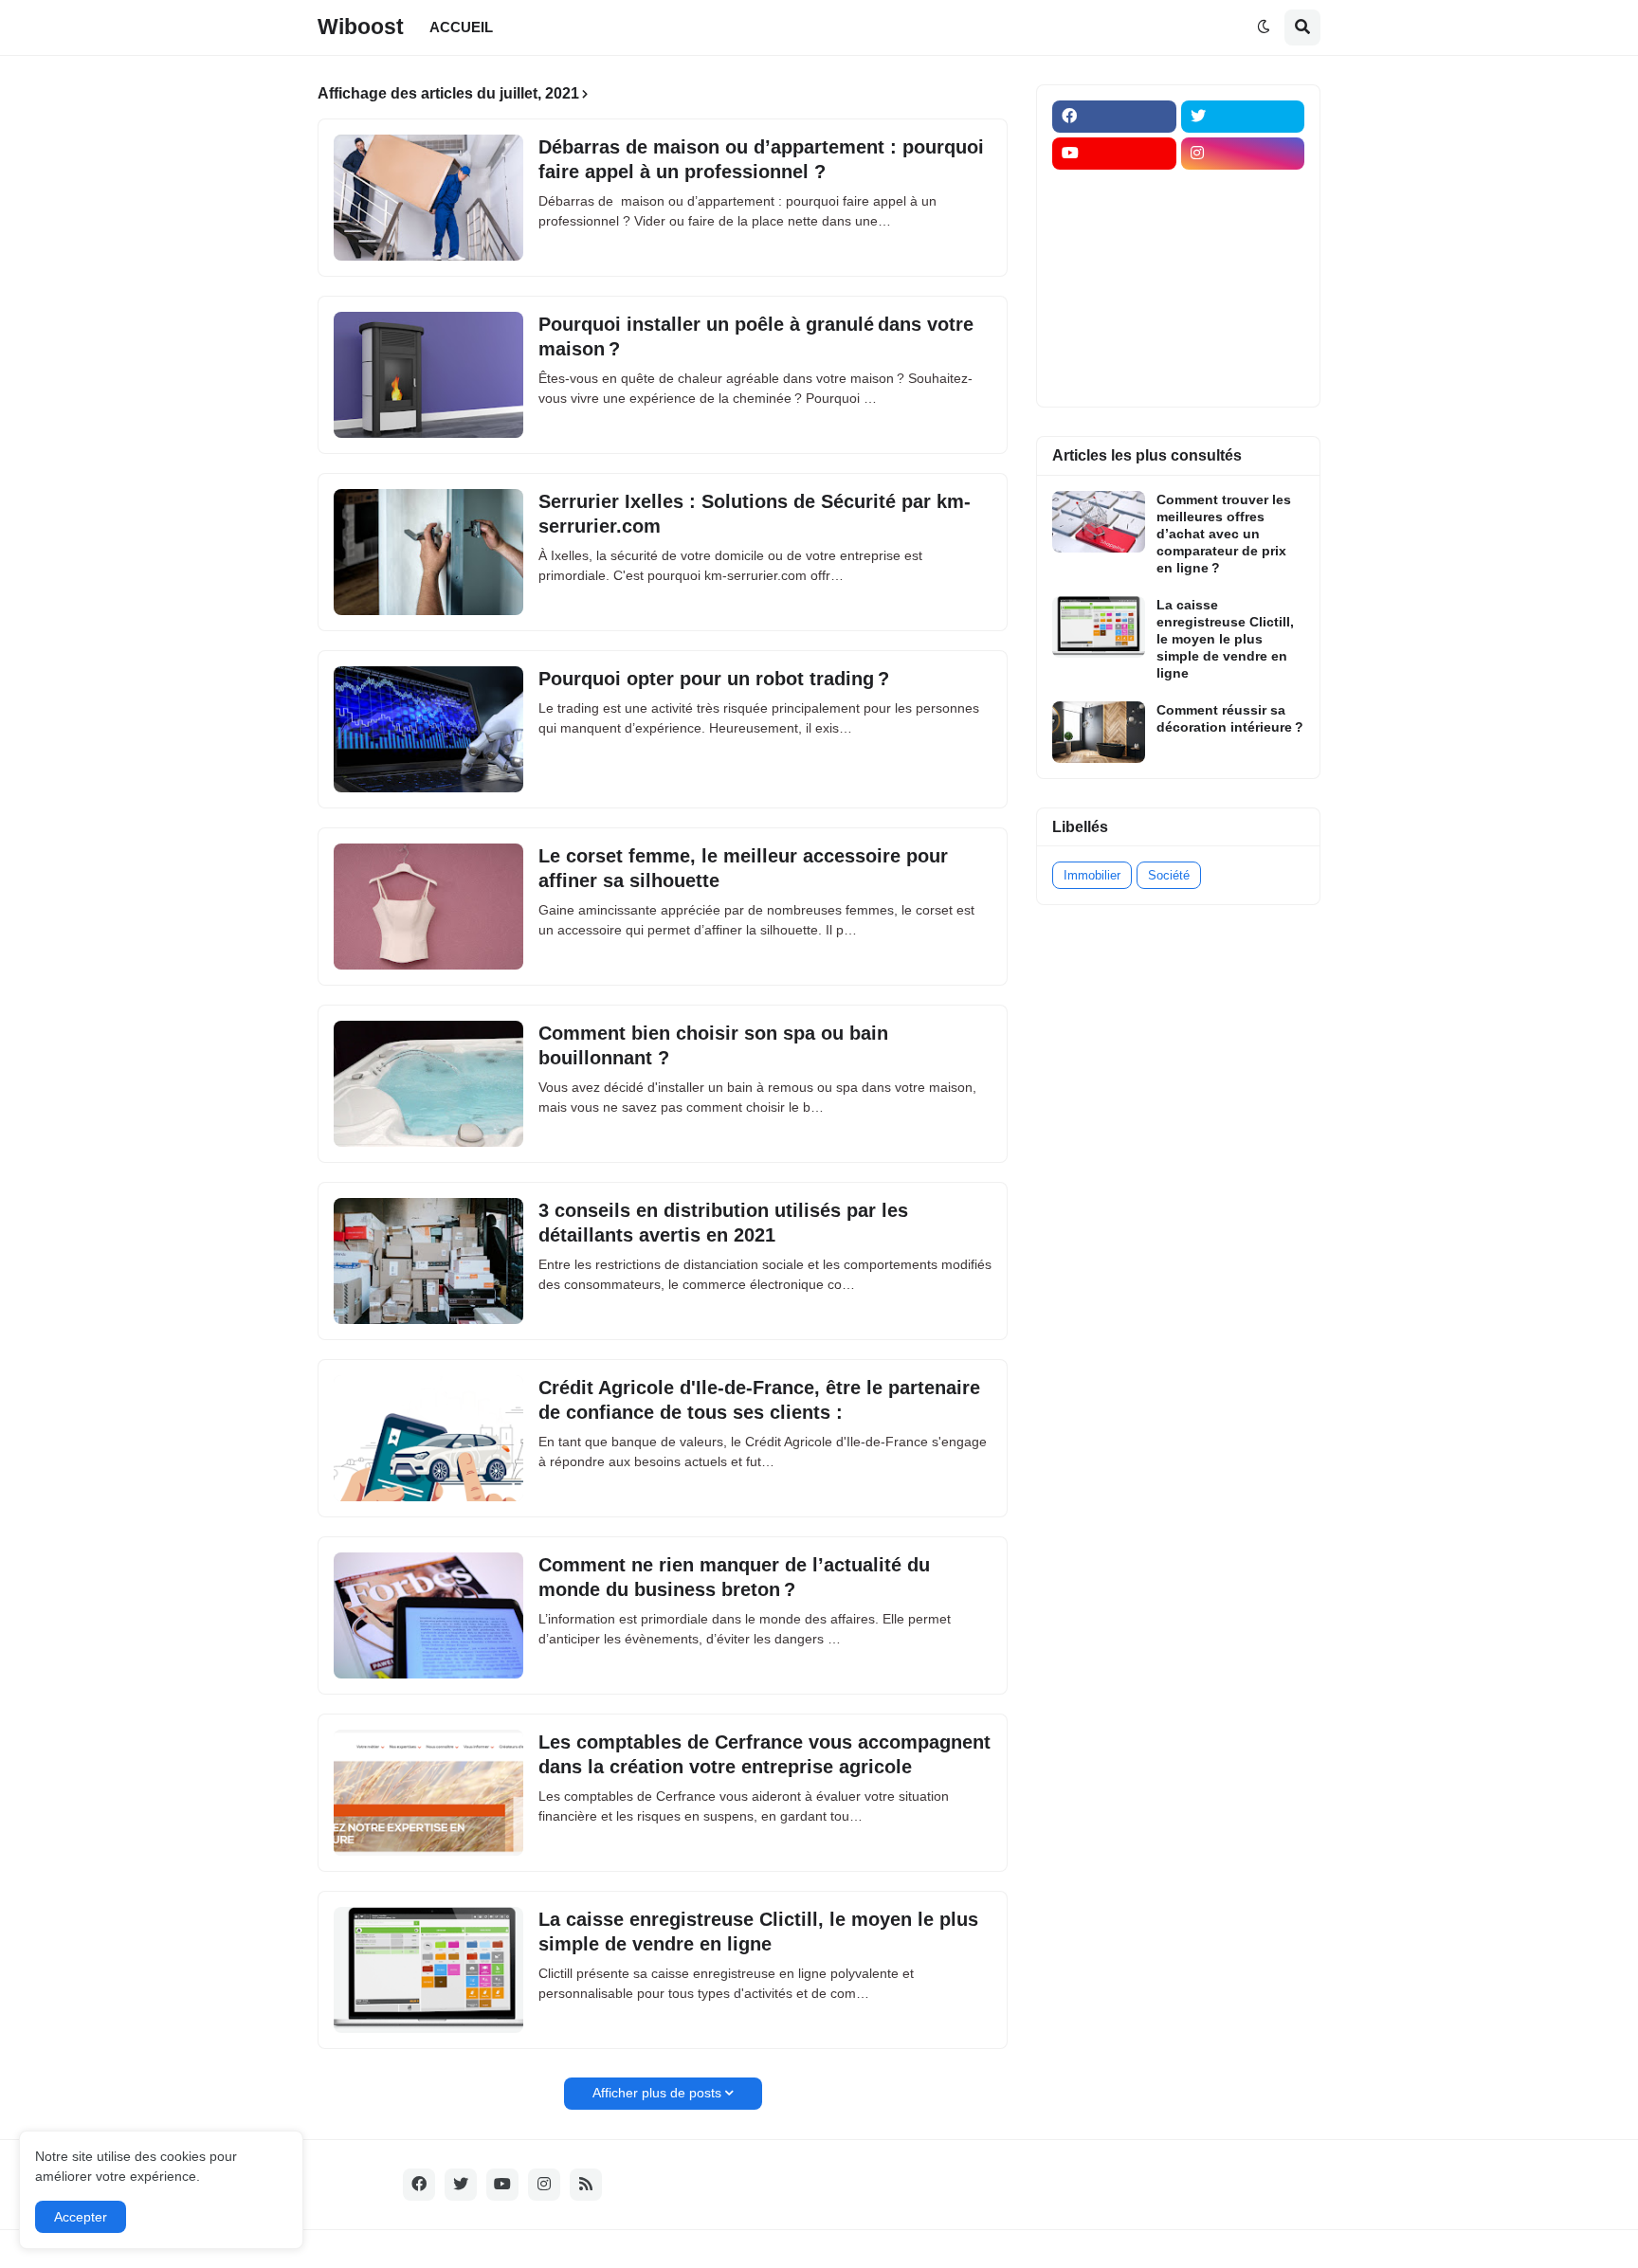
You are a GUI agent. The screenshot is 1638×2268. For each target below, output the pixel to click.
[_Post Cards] (1114, 227)
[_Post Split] (1243, 227)
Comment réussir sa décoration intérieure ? (1230, 718)
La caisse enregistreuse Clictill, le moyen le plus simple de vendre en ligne (758, 1932)
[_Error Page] (1243, 264)
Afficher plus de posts (657, 2093)
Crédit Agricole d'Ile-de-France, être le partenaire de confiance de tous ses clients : (759, 1400)
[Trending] (1243, 301)
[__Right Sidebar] (1243, 191)
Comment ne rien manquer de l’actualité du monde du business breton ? (734, 1577)
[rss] (586, 2185)
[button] (1264, 27)
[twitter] (1243, 117)
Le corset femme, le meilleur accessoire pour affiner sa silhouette (743, 868)
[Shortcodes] (1114, 375)
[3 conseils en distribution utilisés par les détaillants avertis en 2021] (428, 1261)
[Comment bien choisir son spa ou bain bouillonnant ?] (428, 1084)
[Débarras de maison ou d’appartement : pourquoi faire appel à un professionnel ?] (428, 198)
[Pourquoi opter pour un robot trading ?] (428, 729)
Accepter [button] (81, 2217)
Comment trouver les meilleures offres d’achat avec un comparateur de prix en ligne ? (1224, 534)
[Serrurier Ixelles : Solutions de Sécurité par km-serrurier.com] (428, 552)
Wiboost (361, 27)
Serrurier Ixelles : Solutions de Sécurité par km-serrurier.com (755, 514)
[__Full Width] (1114, 191)
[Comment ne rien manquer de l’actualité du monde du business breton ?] (428, 1615)
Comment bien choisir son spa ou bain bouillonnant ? (713, 1045)
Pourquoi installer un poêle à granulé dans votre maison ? (756, 336)
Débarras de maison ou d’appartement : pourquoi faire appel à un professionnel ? (761, 159)
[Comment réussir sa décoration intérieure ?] (1099, 732)
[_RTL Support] (1114, 301)
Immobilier (1092, 875)
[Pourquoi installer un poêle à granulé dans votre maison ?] (428, 375)
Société (1169, 875)
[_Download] (1114, 264)
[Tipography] (1243, 338)
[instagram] (1243, 154)
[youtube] (1114, 154)
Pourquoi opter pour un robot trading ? (714, 679)
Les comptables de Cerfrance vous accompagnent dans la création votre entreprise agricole (764, 1754)
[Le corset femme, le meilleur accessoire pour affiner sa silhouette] (428, 907)
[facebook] (1114, 117)
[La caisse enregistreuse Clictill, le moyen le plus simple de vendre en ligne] (428, 1970)
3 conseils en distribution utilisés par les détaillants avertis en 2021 (723, 1223)
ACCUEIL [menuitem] (461, 27)
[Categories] (1114, 338)
